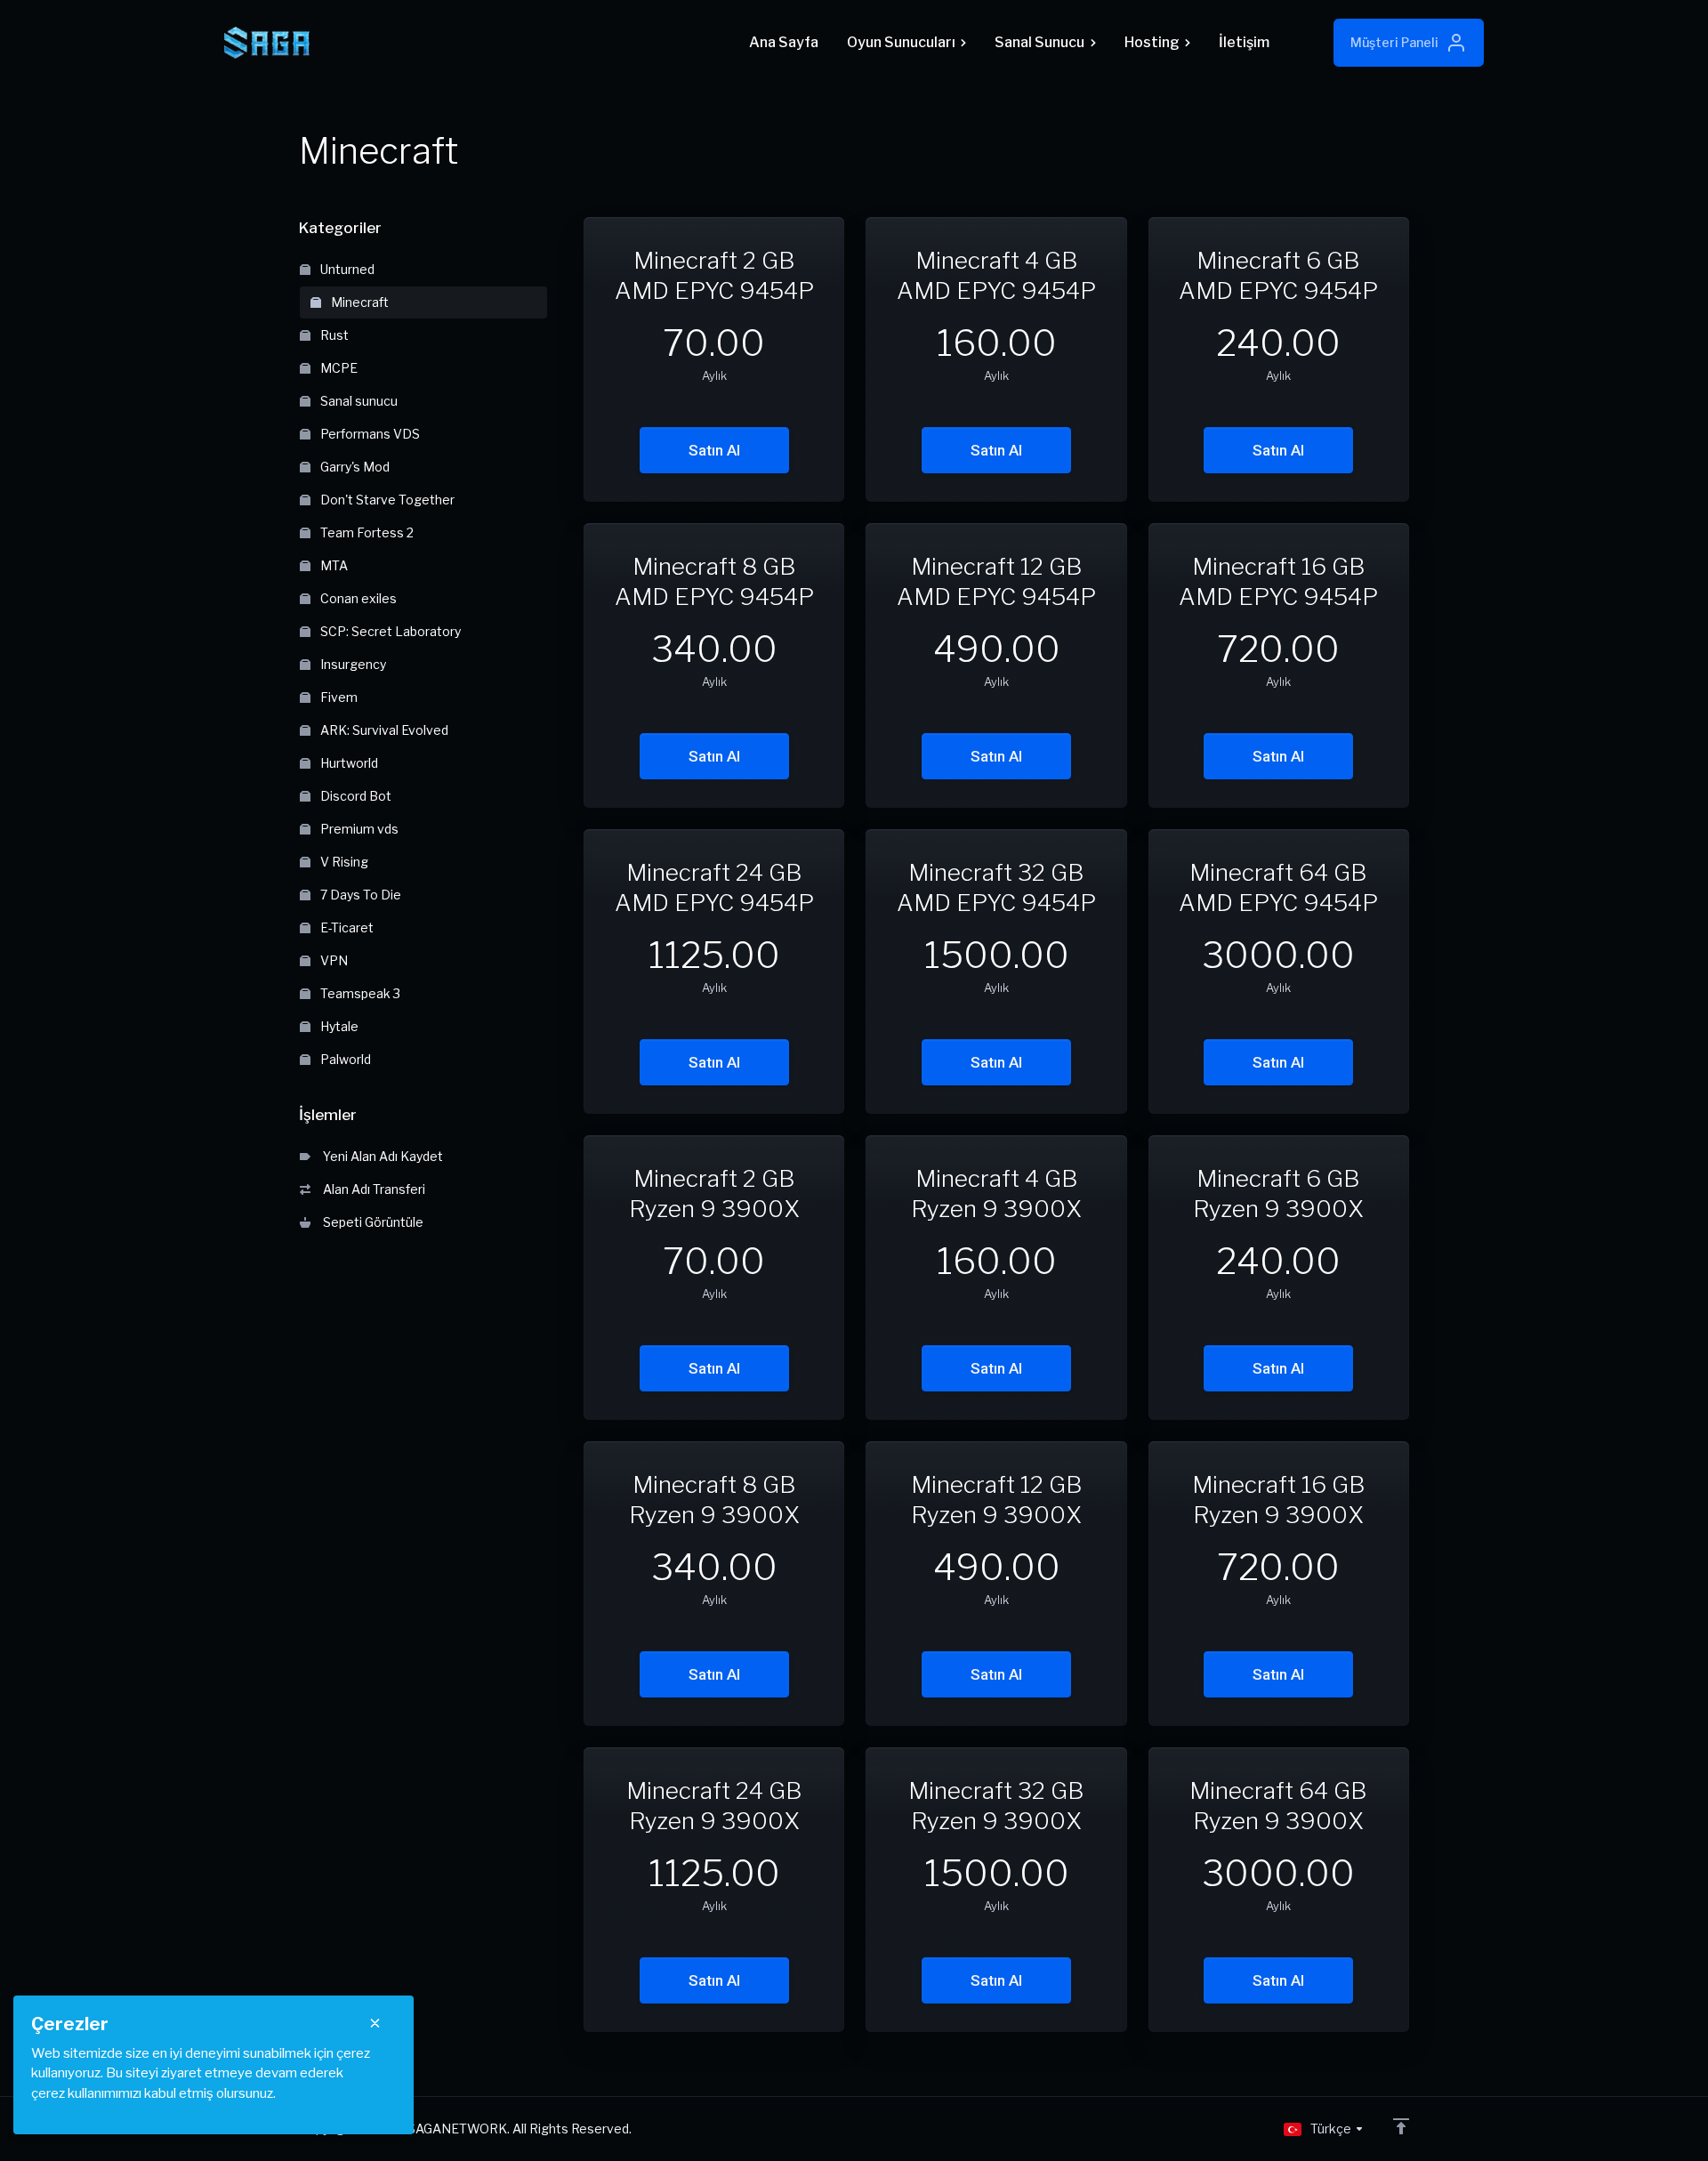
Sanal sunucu (358, 401)
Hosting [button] (1152, 42)
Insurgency (352, 664)
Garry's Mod (354, 467)
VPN (333, 960)
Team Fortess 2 (366, 532)
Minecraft (359, 302)
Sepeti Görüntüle (371, 1222)
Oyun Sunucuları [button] (901, 42)
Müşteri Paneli (1394, 42)
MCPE (338, 368)
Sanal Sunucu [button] (1039, 42)
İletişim (1244, 42)
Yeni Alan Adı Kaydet (380, 1156)
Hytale (338, 1026)
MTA (333, 565)
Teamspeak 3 (359, 993)
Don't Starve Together (386, 500)
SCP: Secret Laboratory (389, 631)
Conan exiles (357, 598)
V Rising (343, 862)
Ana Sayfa (784, 42)
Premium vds (358, 829)
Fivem (338, 697)
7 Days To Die (359, 895)
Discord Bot (354, 796)
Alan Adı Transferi (371, 1189)
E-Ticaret (346, 927)
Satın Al (714, 450)
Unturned (346, 269)
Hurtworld (348, 763)
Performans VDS (369, 434)
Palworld (344, 1059)
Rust (333, 335)
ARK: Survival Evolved (383, 730)
